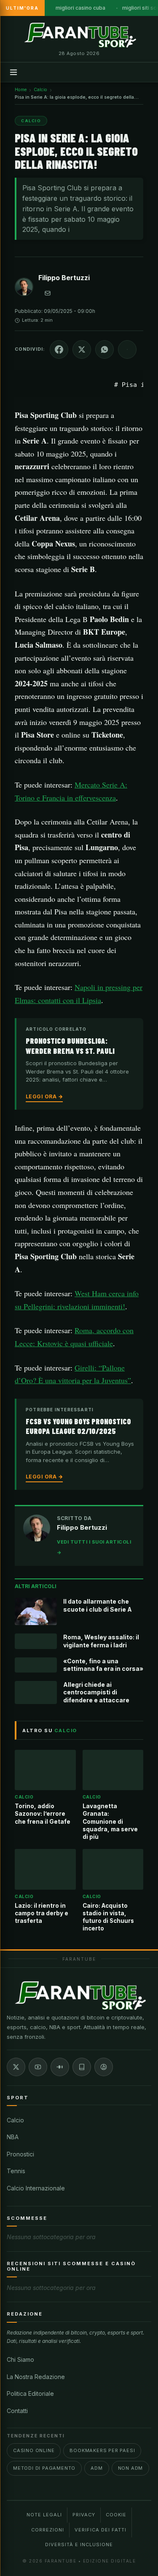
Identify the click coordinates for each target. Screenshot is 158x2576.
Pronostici (20, 2154)
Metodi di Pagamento (44, 2468)
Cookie (116, 2515)
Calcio (15, 2120)
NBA (13, 2137)
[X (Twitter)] (16, 2067)
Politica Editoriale (30, 2394)
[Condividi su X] (82, 349)
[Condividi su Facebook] (59, 349)
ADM (96, 2468)
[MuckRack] (82, 2067)
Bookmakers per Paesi (102, 2450)
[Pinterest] (104, 2067)
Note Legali (44, 2515)
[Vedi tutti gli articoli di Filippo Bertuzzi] (24, 289)
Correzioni (48, 2530)
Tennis (16, 2171)
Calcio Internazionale (36, 2188)
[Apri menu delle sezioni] (13, 72)
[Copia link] (127, 349)
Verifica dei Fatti (100, 2530)
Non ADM (131, 2468)
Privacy (84, 2515)
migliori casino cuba (80, 8)
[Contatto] (48, 293)
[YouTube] (38, 2067)
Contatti (17, 2411)
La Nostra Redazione (36, 2377)
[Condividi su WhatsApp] (104, 349)
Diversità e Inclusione (79, 2544)
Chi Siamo (20, 2359)
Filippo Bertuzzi (64, 278)
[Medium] (60, 2067)
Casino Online (34, 2450)
